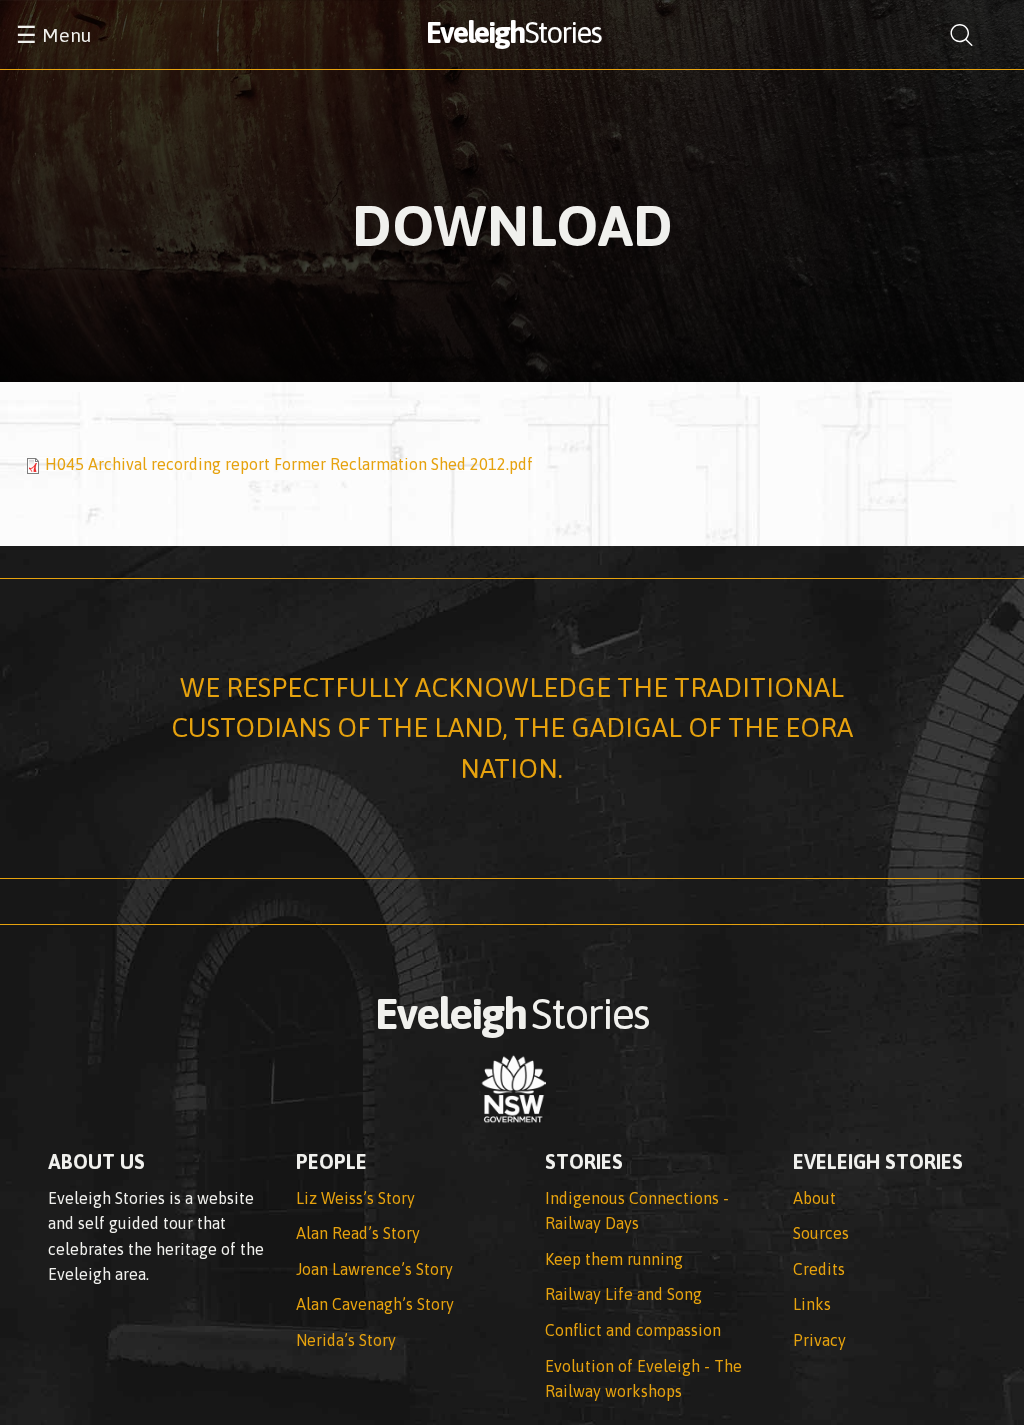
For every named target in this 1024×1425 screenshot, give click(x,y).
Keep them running (614, 1259)
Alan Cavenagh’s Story (375, 1304)
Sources (821, 1233)
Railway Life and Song (623, 1294)
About (814, 1198)
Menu (53, 35)
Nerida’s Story (346, 1340)
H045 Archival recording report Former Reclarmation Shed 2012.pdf (289, 464)
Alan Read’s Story (358, 1233)
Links (812, 1304)
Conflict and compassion (633, 1330)
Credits (819, 1269)
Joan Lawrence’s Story (374, 1269)
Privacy (819, 1340)
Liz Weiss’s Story (355, 1198)
